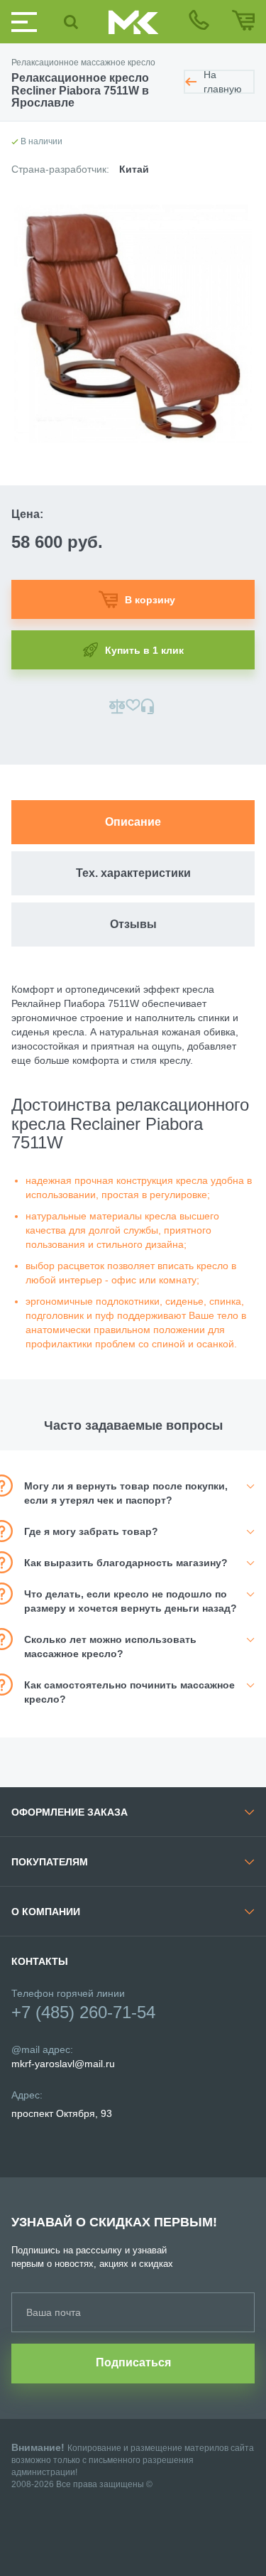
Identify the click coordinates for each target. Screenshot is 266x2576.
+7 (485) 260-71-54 (83, 2012)
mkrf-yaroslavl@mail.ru (63, 2064)
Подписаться (133, 2362)
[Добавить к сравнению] (117, 706)
